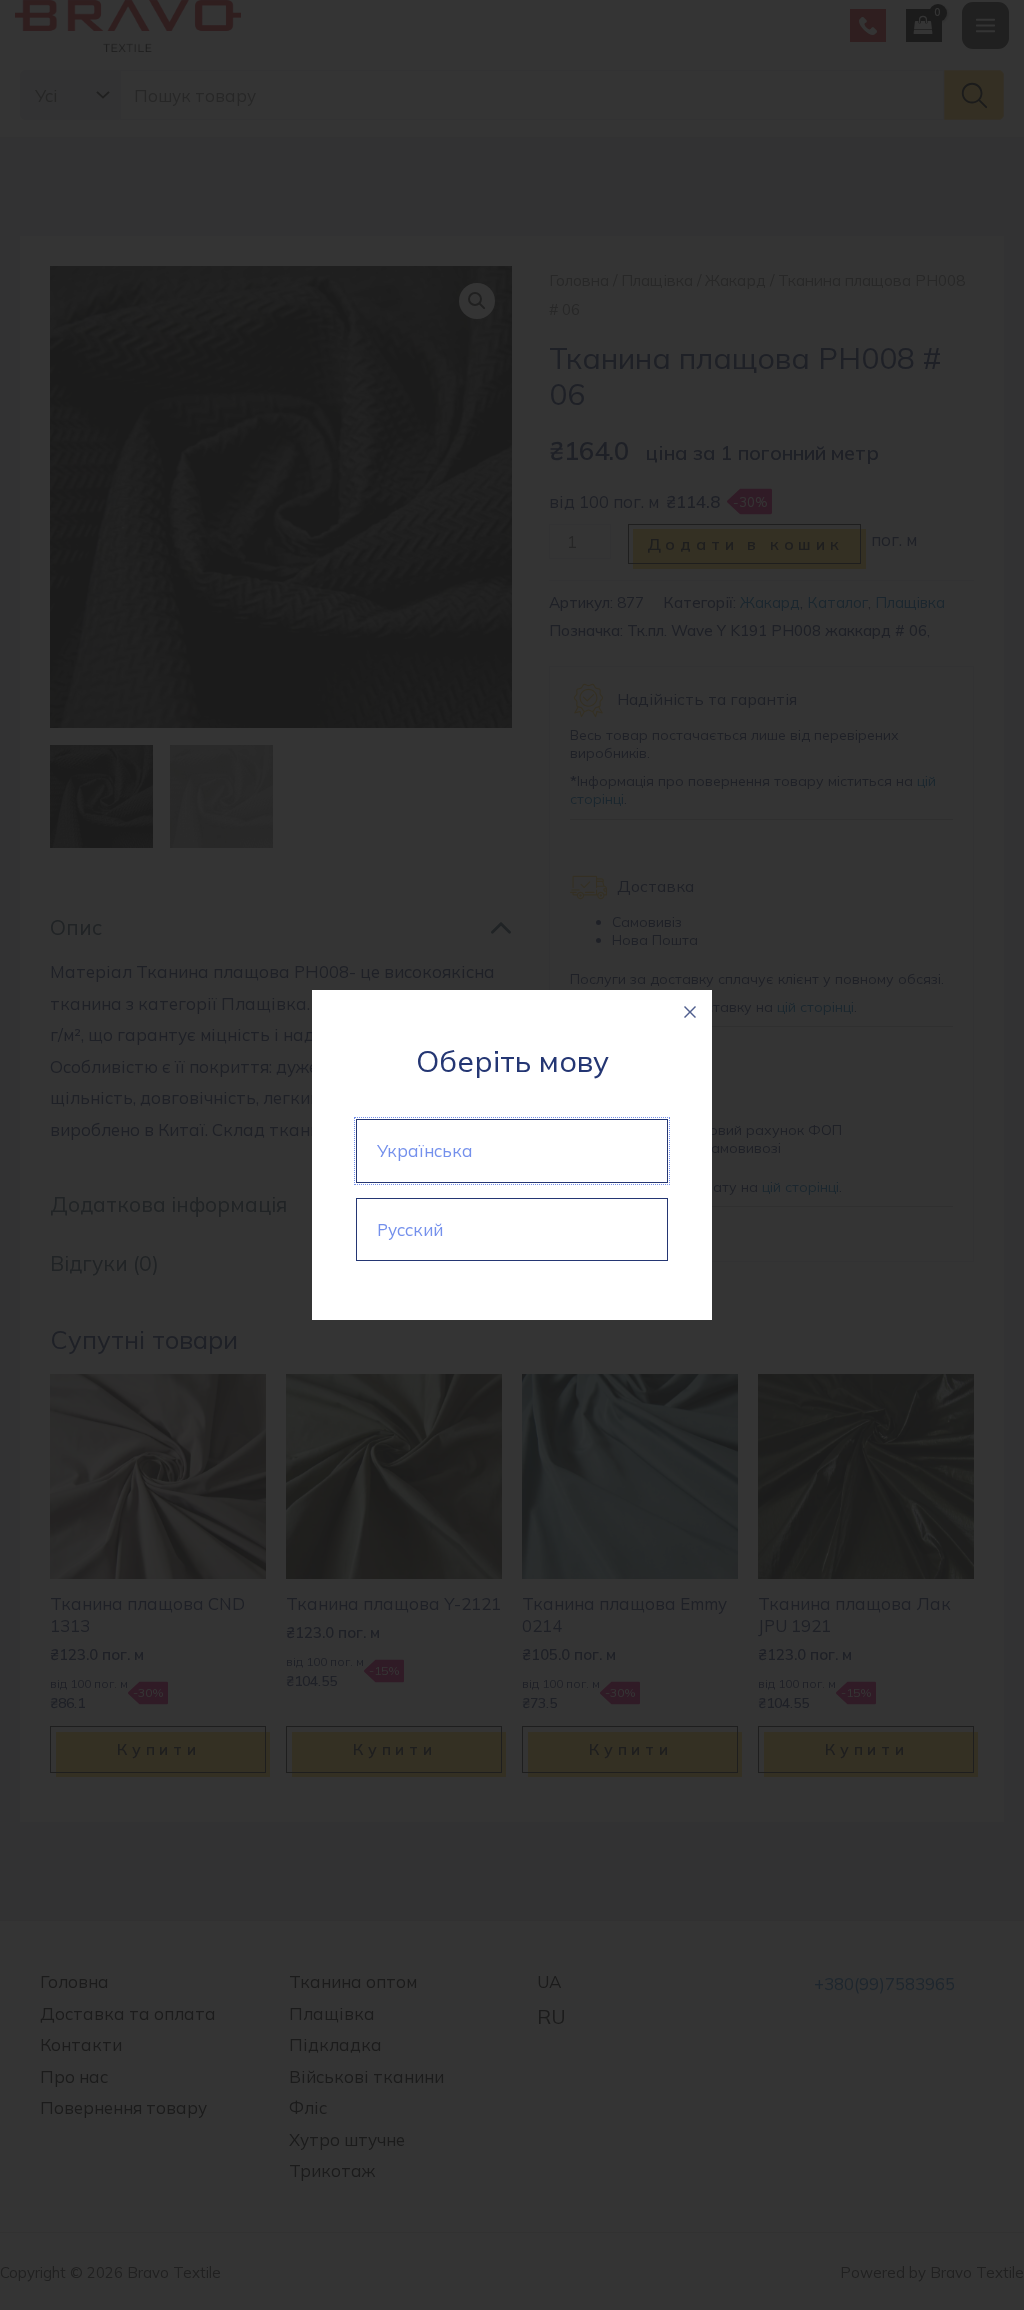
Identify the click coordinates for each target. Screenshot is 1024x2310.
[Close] (690, 1012)
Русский (410, 1229)
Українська (425, 1150)
